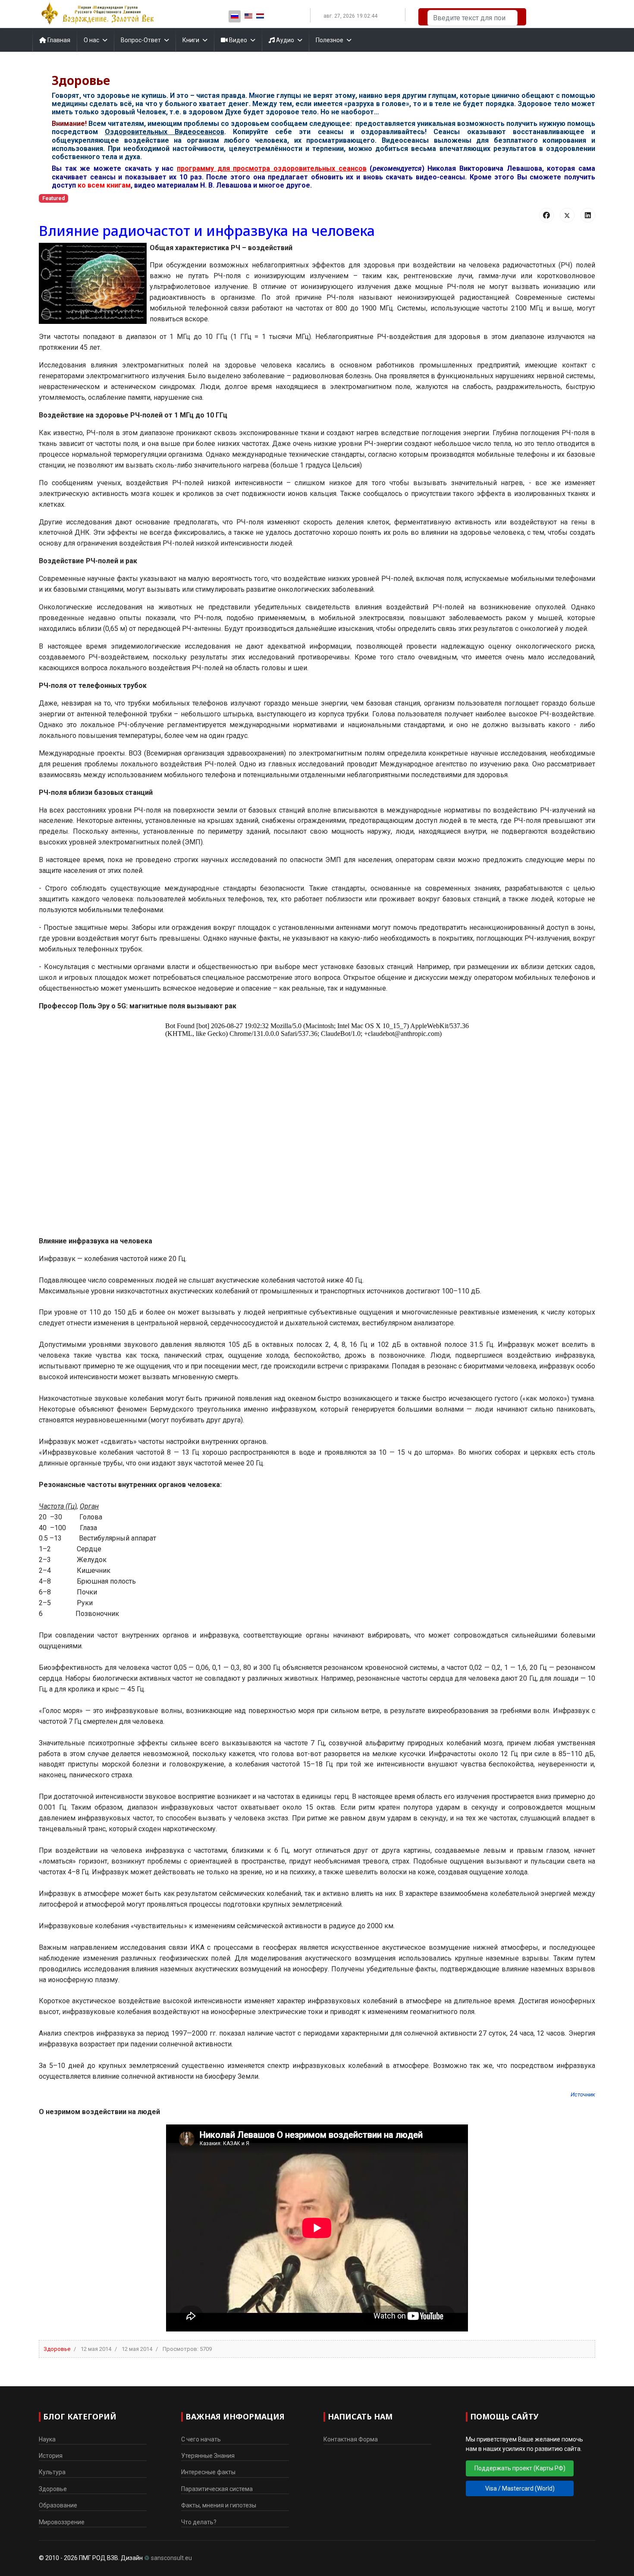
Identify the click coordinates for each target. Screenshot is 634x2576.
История (51, 2456)
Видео (237, 40)
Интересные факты (208, 2472)
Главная (58, 40)
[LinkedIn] (588, 215)
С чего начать (201, 2439)
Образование (58, 2505)
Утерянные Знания (208, 2456)
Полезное (330, 40)
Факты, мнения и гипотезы (219, 2505)
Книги (191, 40)
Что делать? (199, 2522)
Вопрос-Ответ (141, 40)
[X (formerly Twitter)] (567, 215)
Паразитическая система (217, 2489)
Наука (47, 2439)
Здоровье (57, 2349)
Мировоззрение (62, 2522)
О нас (91, 40)
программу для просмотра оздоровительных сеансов (272, 168)
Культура (52, 2472)
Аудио (284, 40)
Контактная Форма (351, 2439)
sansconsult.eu (171, 2558)
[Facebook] (546, 215)
